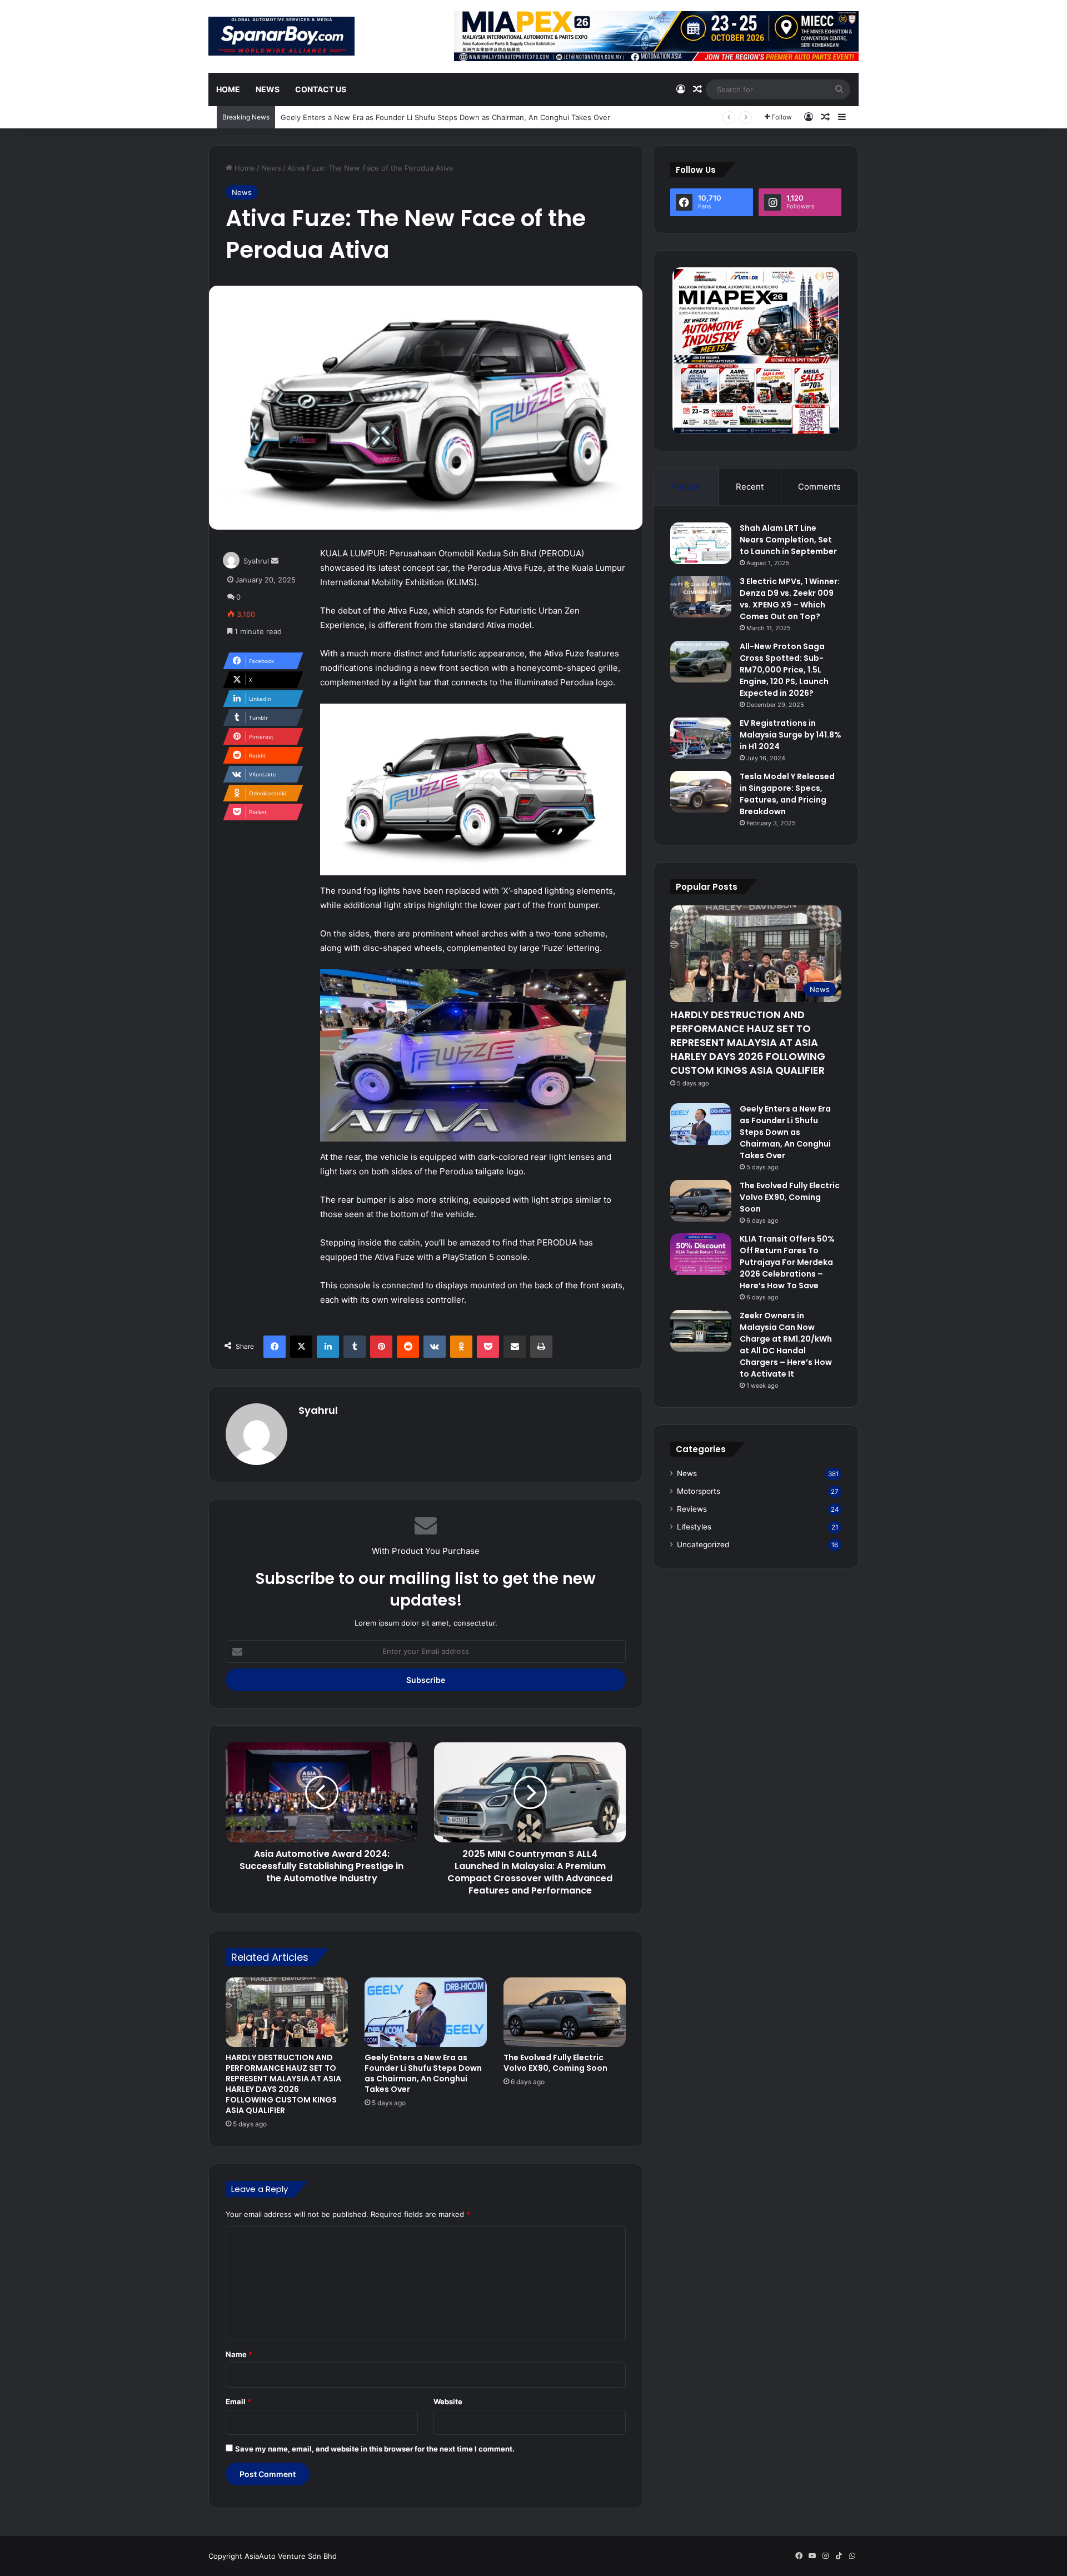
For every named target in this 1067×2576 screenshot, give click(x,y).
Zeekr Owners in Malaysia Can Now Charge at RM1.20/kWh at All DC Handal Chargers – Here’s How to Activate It (786, 1345)
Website (448, 2401)
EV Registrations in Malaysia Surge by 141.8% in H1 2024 (791, 735)
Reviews (692, 1509)
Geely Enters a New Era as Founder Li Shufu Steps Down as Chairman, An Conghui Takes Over (445, 117)
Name (239, 2354)
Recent (750, 487)
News (268, 89)
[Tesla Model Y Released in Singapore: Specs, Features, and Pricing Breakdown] (701, 792)
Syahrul (256, 561)
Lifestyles (694, 1527)
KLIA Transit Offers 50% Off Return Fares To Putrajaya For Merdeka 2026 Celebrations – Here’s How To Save (787, 1262)
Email (238, 2401)
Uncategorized (703, 1544)
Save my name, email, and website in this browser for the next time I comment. (375, 2449)
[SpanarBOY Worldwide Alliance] (281, 36)
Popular (686, 487)
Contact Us (321, 89)
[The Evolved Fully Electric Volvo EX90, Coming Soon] (565, 2012)
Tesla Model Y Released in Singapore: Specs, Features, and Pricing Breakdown (787, 794)
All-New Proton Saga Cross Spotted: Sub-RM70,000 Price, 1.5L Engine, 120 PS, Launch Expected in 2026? (784, 670)
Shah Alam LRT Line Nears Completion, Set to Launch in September (788, 540)
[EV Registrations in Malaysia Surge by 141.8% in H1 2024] (701, 738)
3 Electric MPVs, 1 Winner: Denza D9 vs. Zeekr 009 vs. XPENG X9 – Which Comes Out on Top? (790, 599)
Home (228, 89)
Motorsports (699, 1491)
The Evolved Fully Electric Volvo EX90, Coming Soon (555, 2063)
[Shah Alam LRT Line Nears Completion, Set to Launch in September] (701, 543)
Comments (819, 487)
